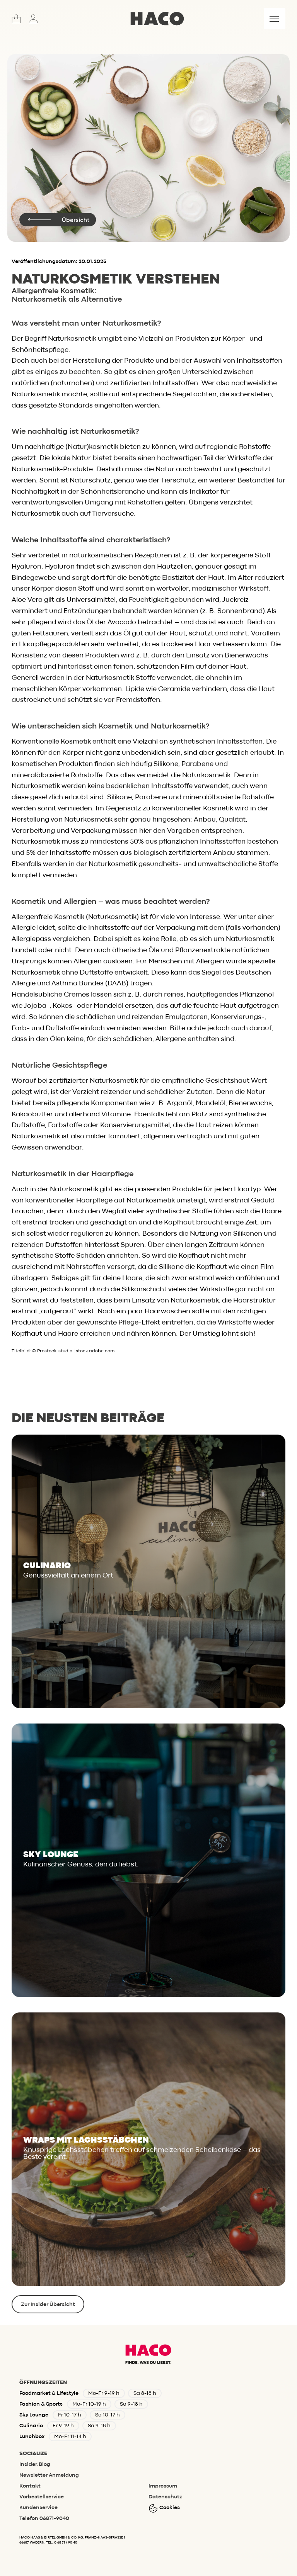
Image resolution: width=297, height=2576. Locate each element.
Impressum (163, 2486)
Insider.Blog (35, 2464)
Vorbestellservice (42, 2497)
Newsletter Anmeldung (49, 2475)
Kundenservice (38, 2508)
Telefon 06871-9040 (44, 2518)
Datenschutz (165, 2497)
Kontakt (30, 2486)
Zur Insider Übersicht (48, 2304)
